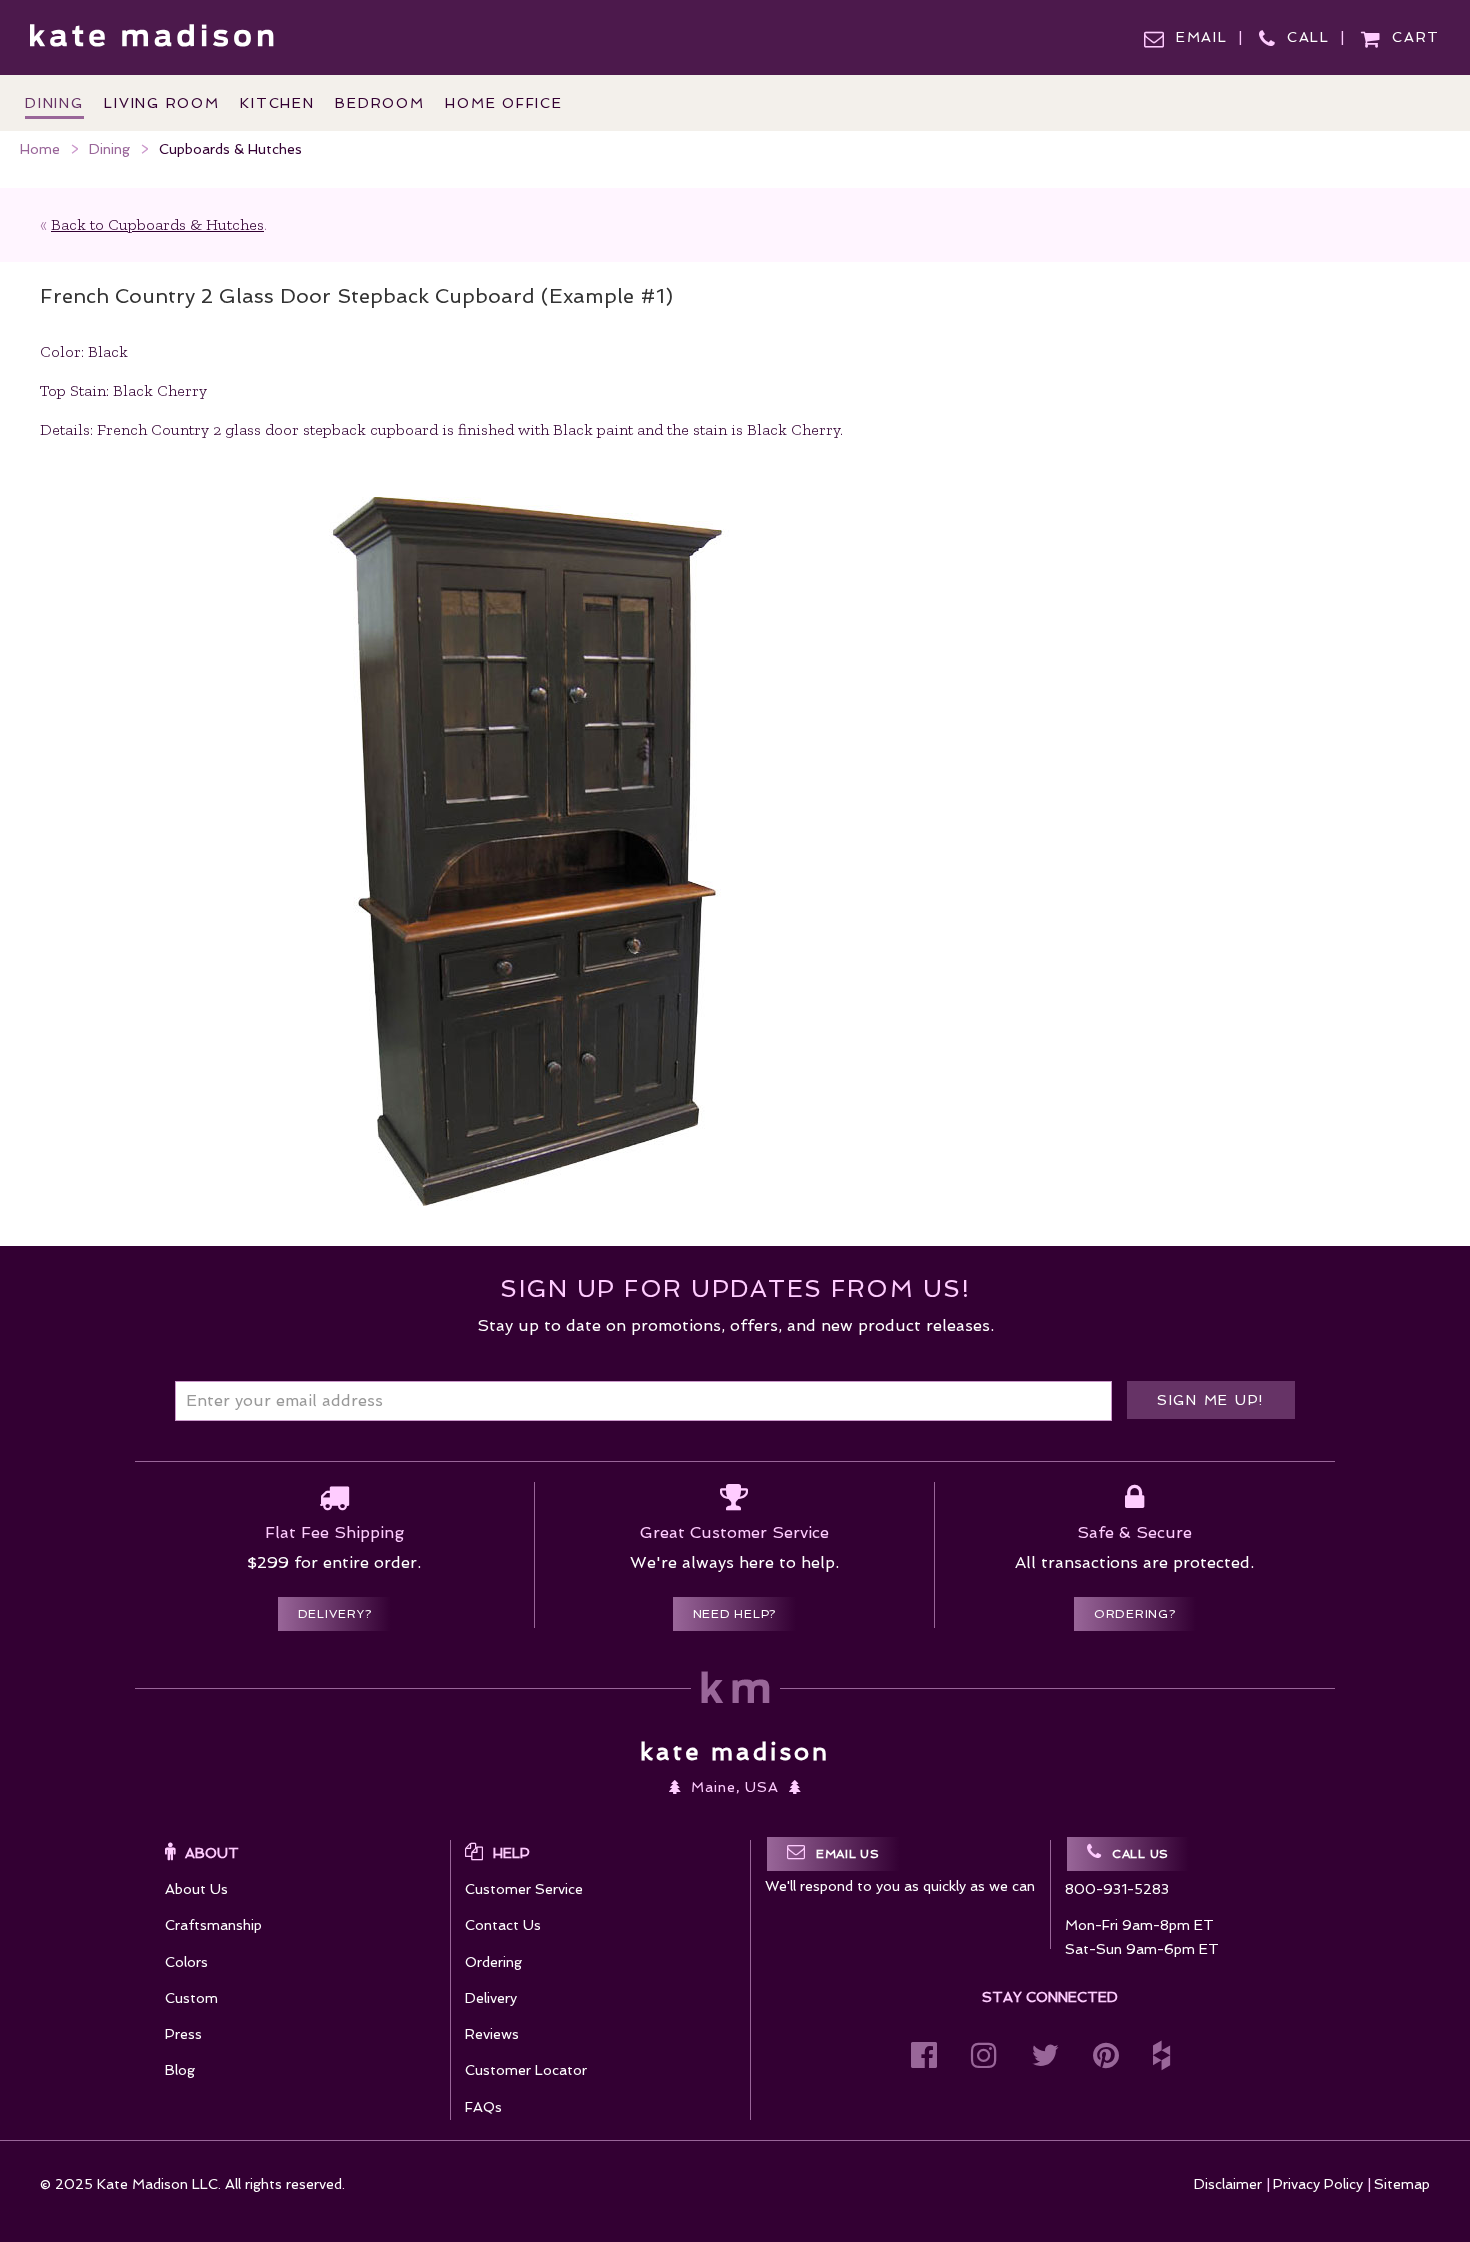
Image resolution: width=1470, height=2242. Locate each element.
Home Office (503, 103)
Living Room (161, 103)
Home (40, 149)
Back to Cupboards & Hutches (157, 224)
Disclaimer (1228, 2184)
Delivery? (335, 1614)
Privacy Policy (1318, 2184)
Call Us (1140, 1854)
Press (183, 2034)
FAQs (483, 2107)
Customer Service (524, 1889)
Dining (109, 149)
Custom (191, 1998)
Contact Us (503, 1925)
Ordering (493, 1962)
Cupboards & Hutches (230, 149)
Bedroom (379, 103)
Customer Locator (526, 2070)
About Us (196, 1889)
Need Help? (735, 1614)
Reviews (492, 2034)
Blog (180, 2070)
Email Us (848, 1854)
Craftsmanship (213, 1925)
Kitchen (277, 103)
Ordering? (1135, 1614)
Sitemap (1402, 2184)
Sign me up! (1211, 1400)
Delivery (491, 1998)
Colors (186, 1962)
